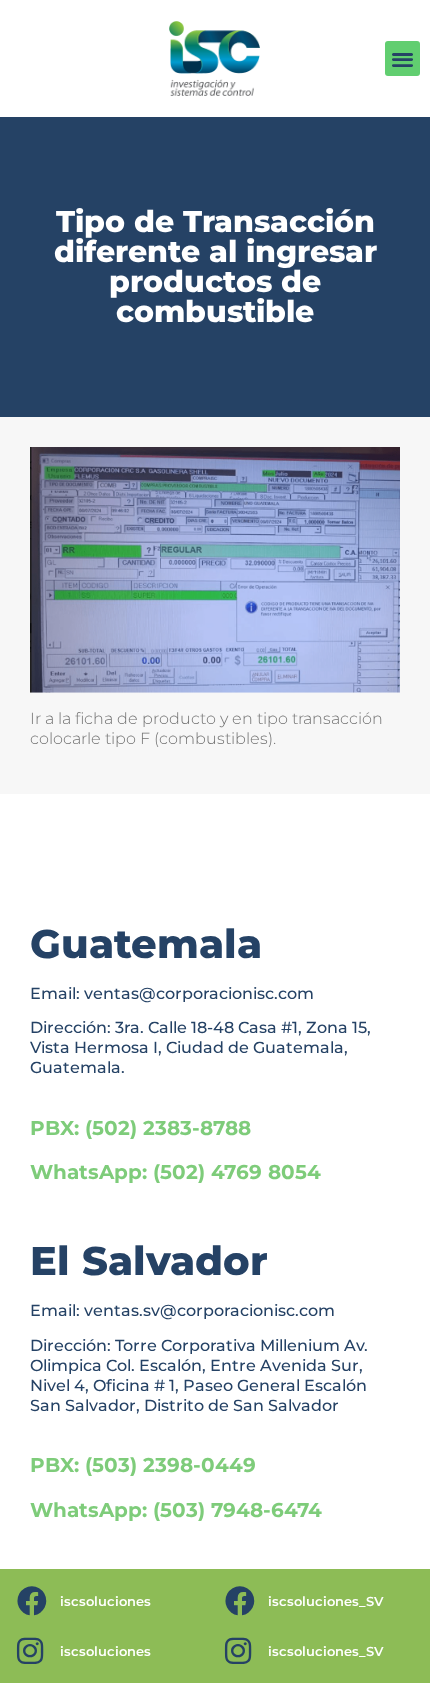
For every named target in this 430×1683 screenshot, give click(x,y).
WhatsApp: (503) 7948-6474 (176, 1510)
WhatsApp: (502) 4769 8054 (175, 1172)
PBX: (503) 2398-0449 (143, 1465)
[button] (402, 58)
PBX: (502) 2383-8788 (140, 1128)
